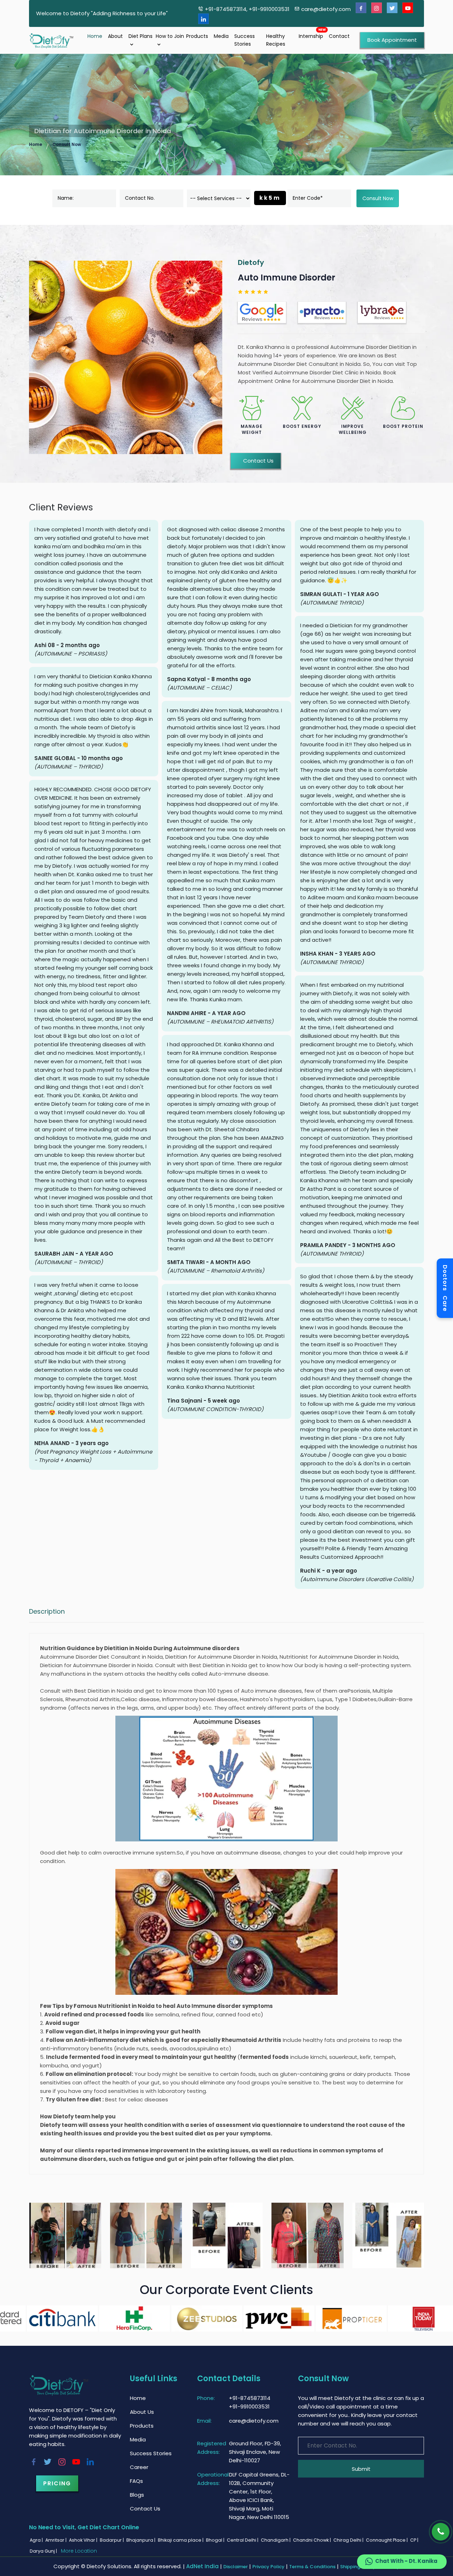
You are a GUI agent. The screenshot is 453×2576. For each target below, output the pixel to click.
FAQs (136, 2481)
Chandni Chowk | (312, 2540)
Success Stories (245, 40)
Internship (311, 36)
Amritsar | (56, 2540)
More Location (79, 2551)
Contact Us (258, 461)
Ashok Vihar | (84, 2540)
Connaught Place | (387, 2540)
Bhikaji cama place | (181, 2540)
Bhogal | (216, 2540)
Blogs (137, 2495)
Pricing (57, 2483)
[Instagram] (377, 8)
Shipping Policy (358, 2567)
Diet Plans (141, 36)
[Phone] (441, 2532)
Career (139, 2467)
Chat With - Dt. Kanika (406, 2561)
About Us (142, 2412)
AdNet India (202, 2566)
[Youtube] (408, 8)
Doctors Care (445, 1288)
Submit (361, 2469)
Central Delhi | (243, 2540)
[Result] (65, 2236)
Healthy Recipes (276, 40)
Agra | (37, 2540)
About (115, 36)
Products (197, 36)
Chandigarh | (276, 2540)
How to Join (170, 36)
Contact (339, 36)
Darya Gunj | (44, 2551)
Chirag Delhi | (349, 2540)
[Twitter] (392, 8)
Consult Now (67, 144)
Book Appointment (392, 40)
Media (221, 36)
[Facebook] (361, 8)
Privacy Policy (268, 2567)
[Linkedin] (203, 19)
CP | (415, 2540)
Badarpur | (112, 2540)
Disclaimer (236, 2567)
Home (95, 36)
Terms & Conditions (312, 2567)
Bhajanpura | (141, 2540)
